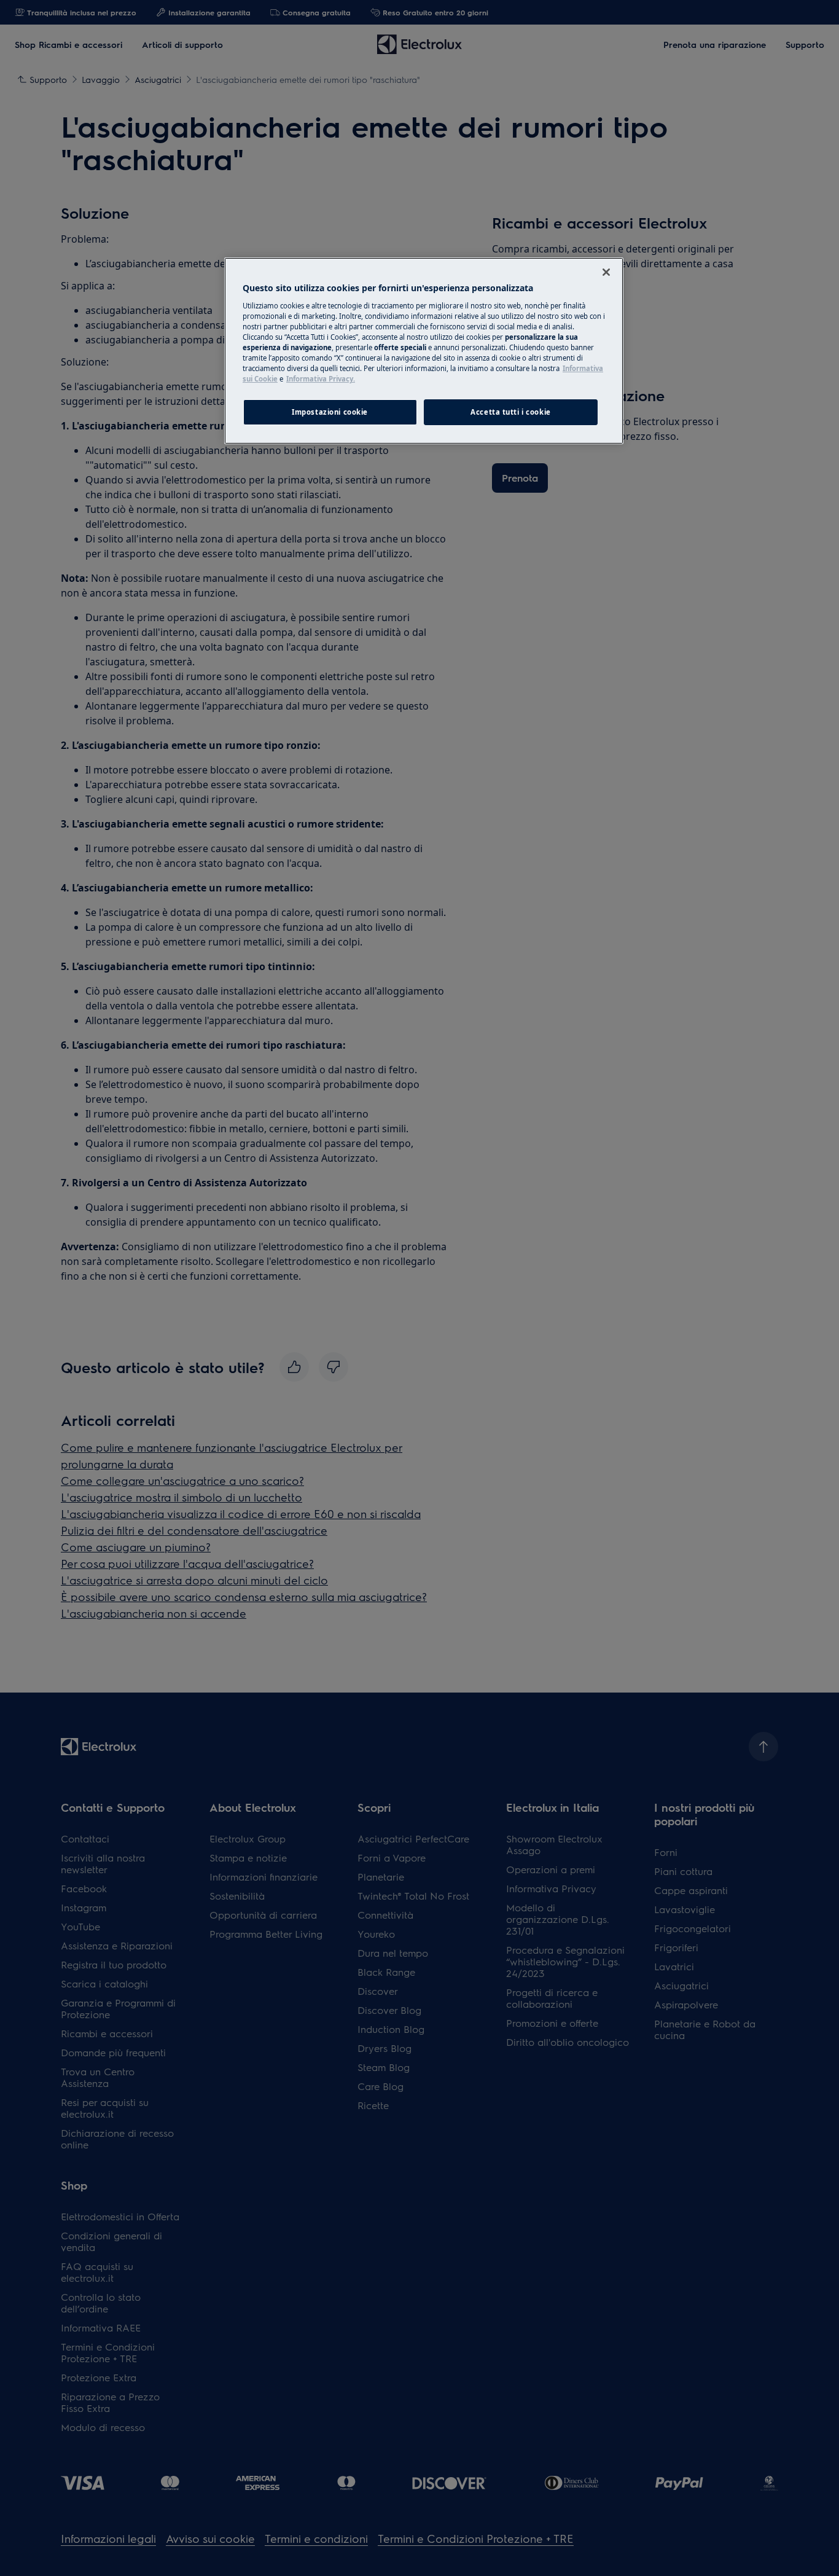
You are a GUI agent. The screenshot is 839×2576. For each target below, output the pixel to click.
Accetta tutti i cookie (511, 412)
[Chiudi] (606, 272)
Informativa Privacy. (321, 379)
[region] (424, 351)
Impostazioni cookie (330, 412)
